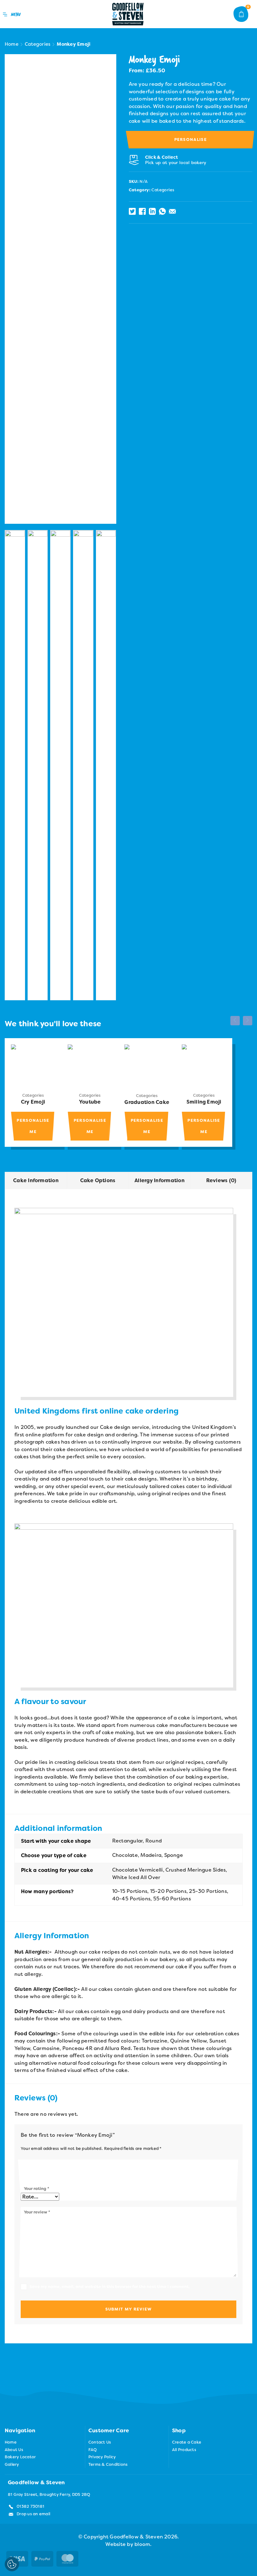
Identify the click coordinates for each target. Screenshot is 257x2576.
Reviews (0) (221, 1180)
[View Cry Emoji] (33, 1066)
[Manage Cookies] (12, 2564)
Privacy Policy (102, 2457)
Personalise (191, 139)
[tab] (36, 1181)
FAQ (93, 2450)
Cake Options (98, 1180)
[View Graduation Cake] (147, 1067)
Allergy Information (160, 1180)
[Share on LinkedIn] (152, 211)
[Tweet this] (132, 211)
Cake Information (36, 1180)
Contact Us (100, 2442)
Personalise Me (33, 1126)
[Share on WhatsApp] (162, 211)
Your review (37, 2212)
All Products (184, 2450)
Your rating (37, 2189)
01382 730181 (30, 2506)
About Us (14, 2450)
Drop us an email (33, 2514)
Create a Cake (187, 2442)
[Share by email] (172, 211)
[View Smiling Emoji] (204, 1066)
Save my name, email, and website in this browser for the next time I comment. (110, 2287)
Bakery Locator (20, 2457)
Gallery (12, 2464)
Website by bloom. (128, 2544)
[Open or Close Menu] (13, 14)
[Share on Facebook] (142, 211)
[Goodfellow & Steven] (128, 14)
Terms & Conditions (108, 2464)
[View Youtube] (90, 1066)
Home (12, 44)
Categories (38, 44)
